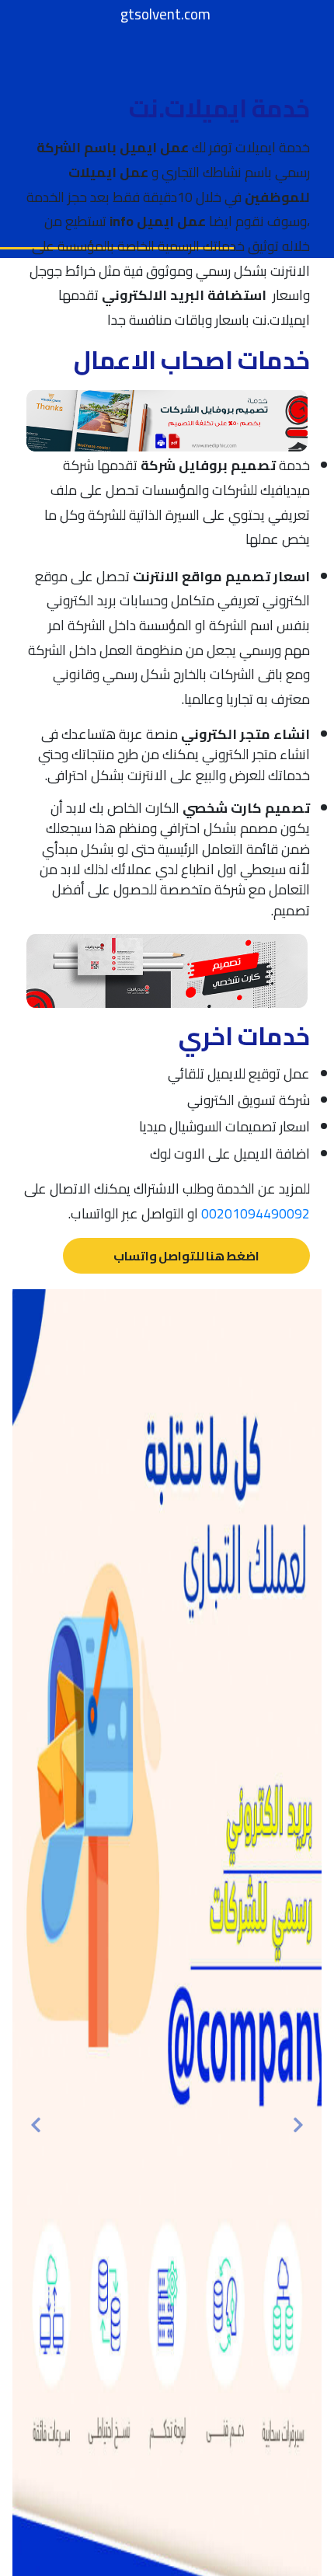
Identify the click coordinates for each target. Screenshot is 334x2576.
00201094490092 (256, 1213)
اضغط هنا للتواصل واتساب (186, 1256)
